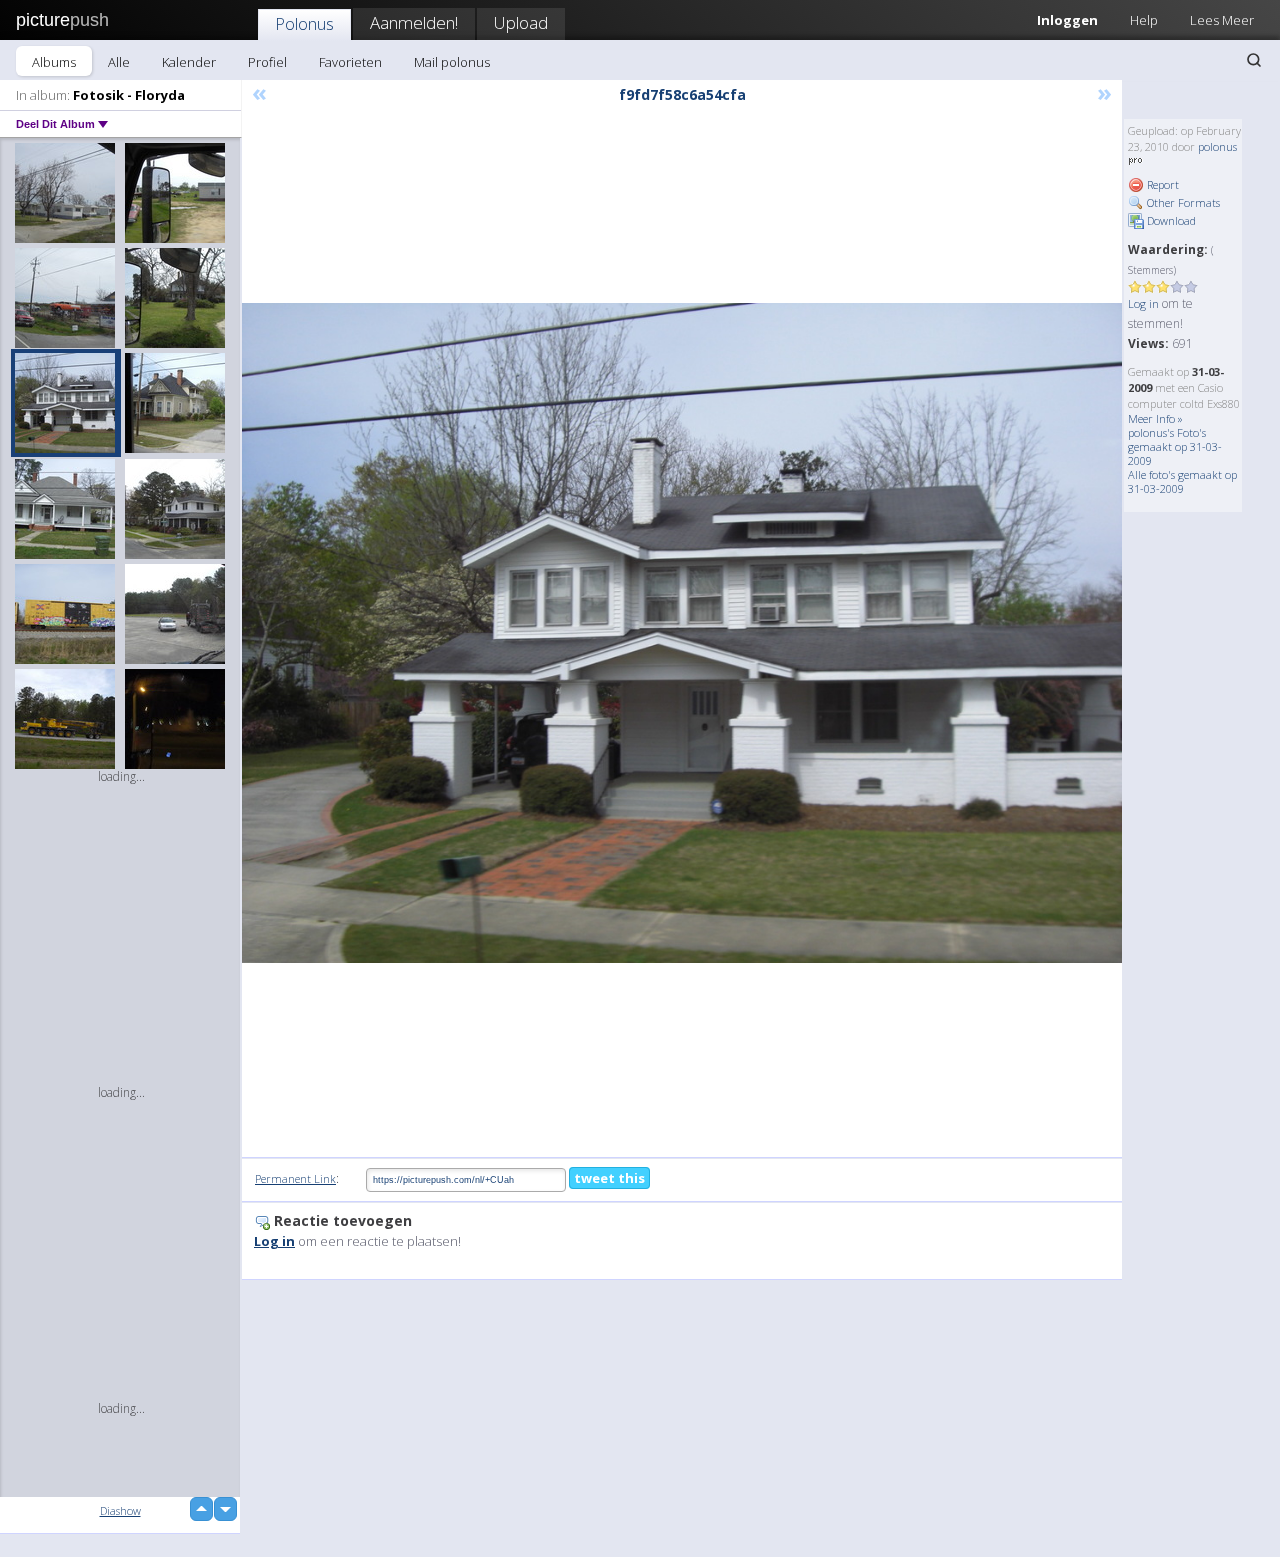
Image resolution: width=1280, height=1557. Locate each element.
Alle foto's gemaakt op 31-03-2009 (1182, 481)
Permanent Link (295, 1178)
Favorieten (350, 62)
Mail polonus (452, 62)
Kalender (189, 62)
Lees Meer (1222, 20)
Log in (1143, 303)
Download (1170, 220)
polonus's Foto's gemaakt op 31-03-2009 (1175, 446)
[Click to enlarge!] (682, 633)
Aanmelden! (414, 22)
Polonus (304, 23)
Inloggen (1067, 20)
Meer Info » (1155, 418)
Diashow (120, 1510)
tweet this (609, 1178)
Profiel (267, 62)
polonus (1217, 146)
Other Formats (1182, 202)
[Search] (1254, 60)
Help (1144, 20)
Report (1161, 184)
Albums (54, 62)
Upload (521, 22)
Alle (119, 62)
